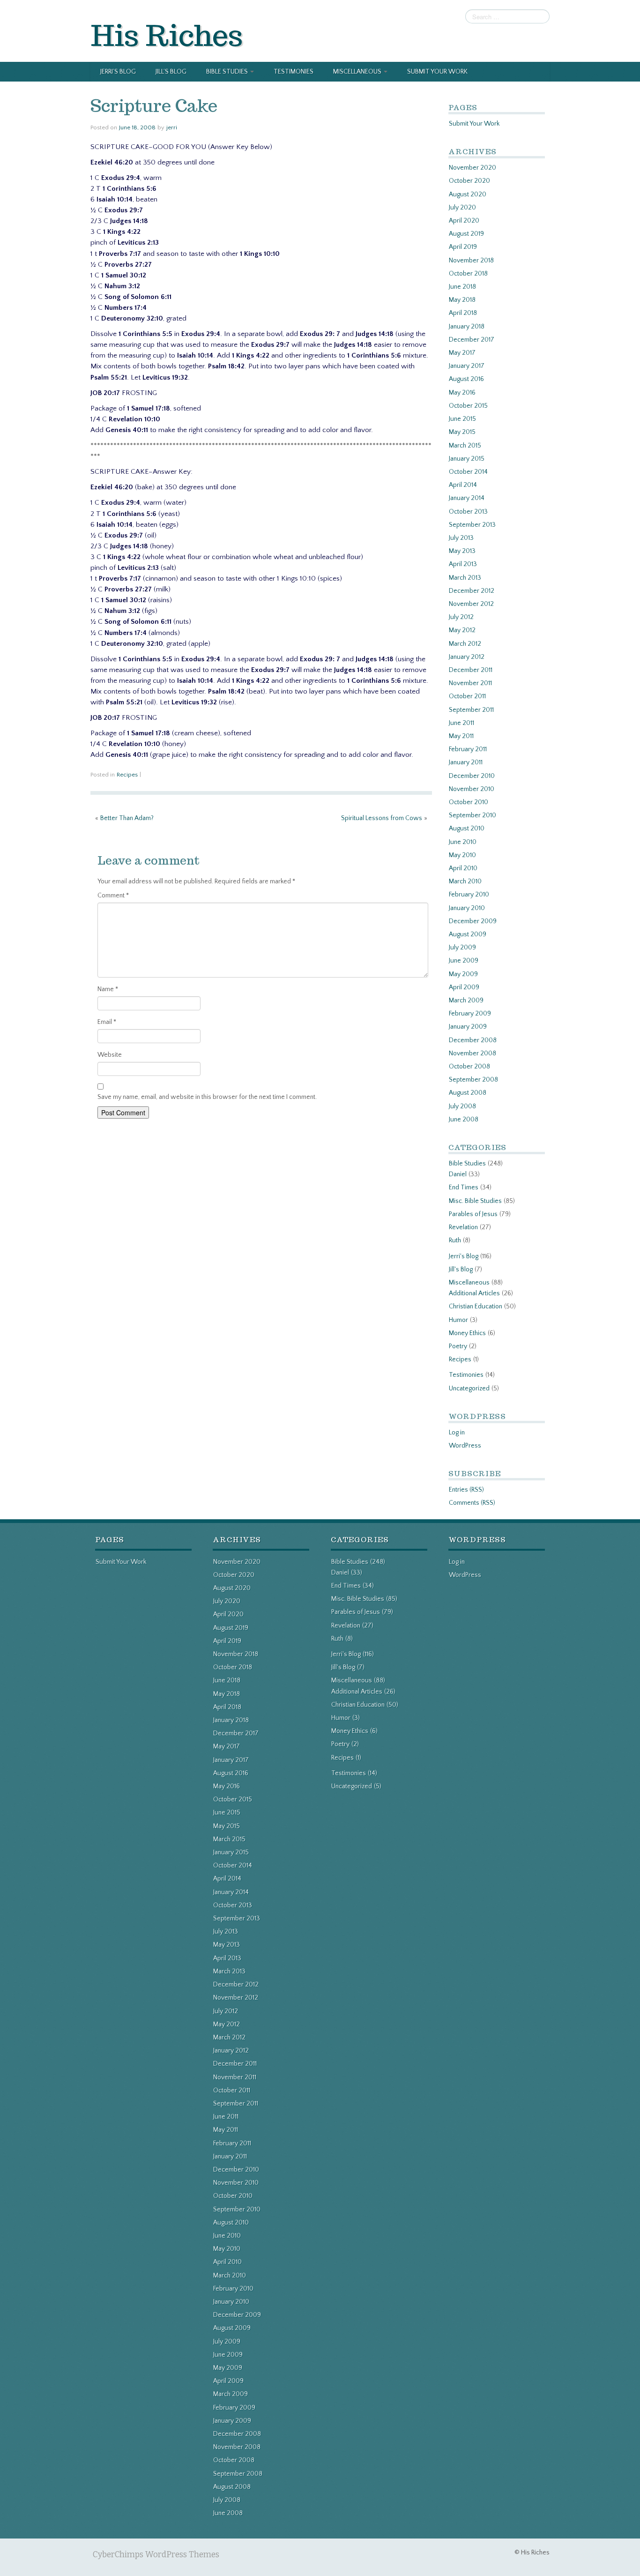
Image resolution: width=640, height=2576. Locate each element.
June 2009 (464, 961)
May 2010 (462, 855)
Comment (113, 896)
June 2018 (462, 287)
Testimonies (294, 72)
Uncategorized (469, 1389)
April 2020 (464, 221)
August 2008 (468, 1093)
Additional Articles (474, 1293)
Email (107, 1022)
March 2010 (465, 881)
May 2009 (463, 974)
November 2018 (471, 261)
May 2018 (462, 300)
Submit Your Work (437, 72)
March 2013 (465, 578)
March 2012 (465, 644)
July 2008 (462, 1106)
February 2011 (468, 749)
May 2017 (462, 353)
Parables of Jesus (473, 1214)
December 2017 (472, 340)
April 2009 (464, 987)
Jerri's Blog (464, 1256)
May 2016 (462, 393)
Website (110, 1055)
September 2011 (471, 710)
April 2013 (463, 564)
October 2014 (468, 472)
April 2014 (463, 485)
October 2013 (468, 512)
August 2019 (466, 234)
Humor (458, 1320)
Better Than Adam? (127, 818)
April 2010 (463, 868)
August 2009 (468, 934)
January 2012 (467, 657)
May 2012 (462, 630)
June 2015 (462, 419)
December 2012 (472, 591)
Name (108, 989)
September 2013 (472, 525)
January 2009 (468, 1027)
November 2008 (473, 1053)
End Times (464, 1187)
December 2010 (472, 776)
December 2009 (473, 921)
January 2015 (467, 459)
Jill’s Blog (171, 72)
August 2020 (468, 194)
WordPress (465, 1446)
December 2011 (471, 670)
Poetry (458, 1346)
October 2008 (469, 1067)
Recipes (127, 775)
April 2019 (463, 247)
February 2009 (470, 1014)
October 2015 (468, 406)
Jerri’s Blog (118, 72)
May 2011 (461, 736)
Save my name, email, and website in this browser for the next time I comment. (207, 1097)
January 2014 (467, 498)
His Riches (167, 35)
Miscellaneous (358, 72)
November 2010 (472, 789)
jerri (172, 127)
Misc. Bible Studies (475, 1201)
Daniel (458, 1174)
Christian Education (476, 1307)
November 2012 (471, 604)
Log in (457, 1433)
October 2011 (467, 696)
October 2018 (468, 274)
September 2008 (473, 1080)
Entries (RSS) (466, 1490)
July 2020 (462, 208)
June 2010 (463, 842)
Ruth (455, 1240)
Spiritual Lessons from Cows (382, 818)
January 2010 (467, 908)
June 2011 (461, 723)
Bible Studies (228, 72)
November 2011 (470, 683)
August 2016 (466, 379)
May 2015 (462, 432)
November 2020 (473, 168)
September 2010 (473, 815)
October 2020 (469, 181)
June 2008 (464, 1120)
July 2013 (461, 538)
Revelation (463, 1227)
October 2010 (469, 802)
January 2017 (467, 366)
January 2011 (466, 762)
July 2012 (461, 617)
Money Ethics (467, 1333)
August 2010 (467, 829)
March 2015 (465, 446)
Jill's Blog (461, 1269)
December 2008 (473, 1040)
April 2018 (463, 313)
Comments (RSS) (472, 1503)
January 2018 (467, 327)
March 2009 (466, 1001)
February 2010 (469, 895)
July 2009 (462, 948)
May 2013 (462, 551)
